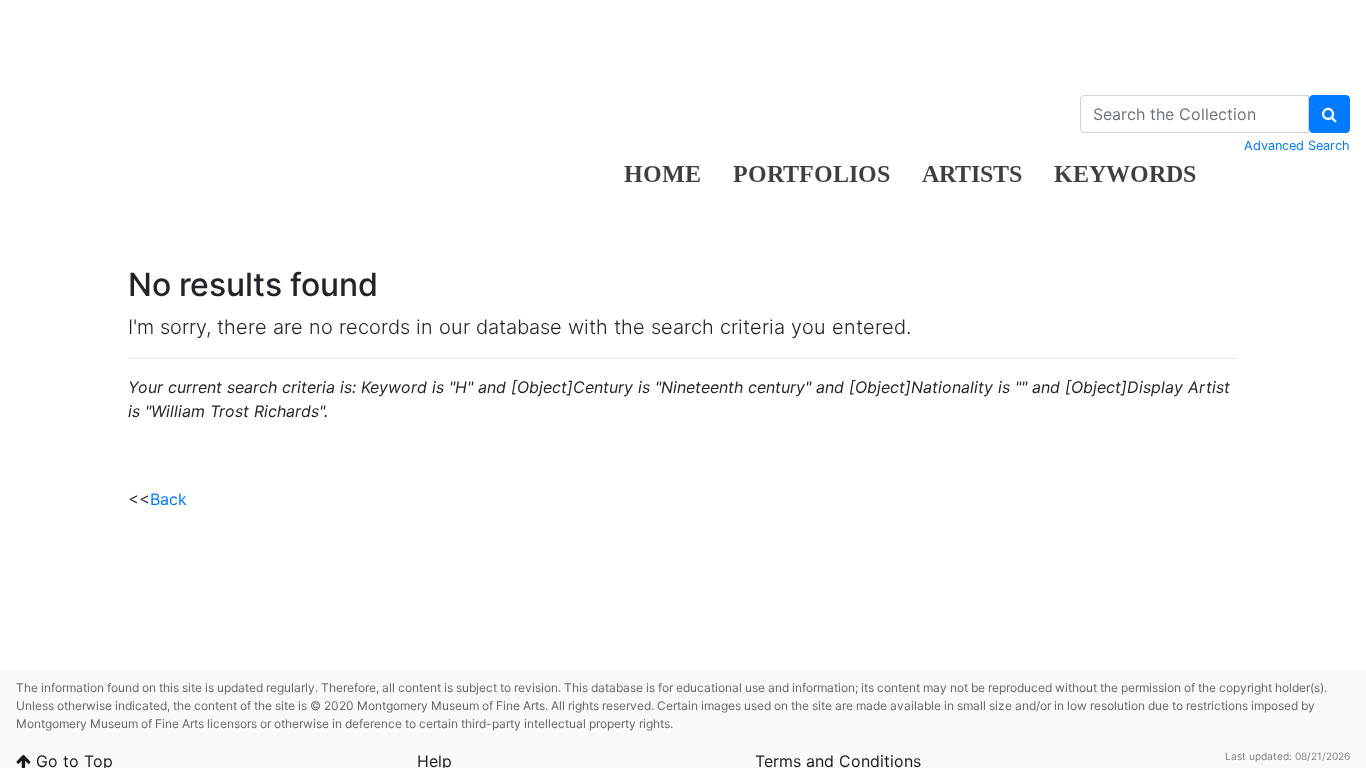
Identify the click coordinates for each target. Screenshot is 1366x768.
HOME (662, 174)
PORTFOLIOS (811, 174)
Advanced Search (1297, 145)
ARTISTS (972, 174)
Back (168, 499)
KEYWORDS (1125, 174)
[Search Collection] (1329, 114)
